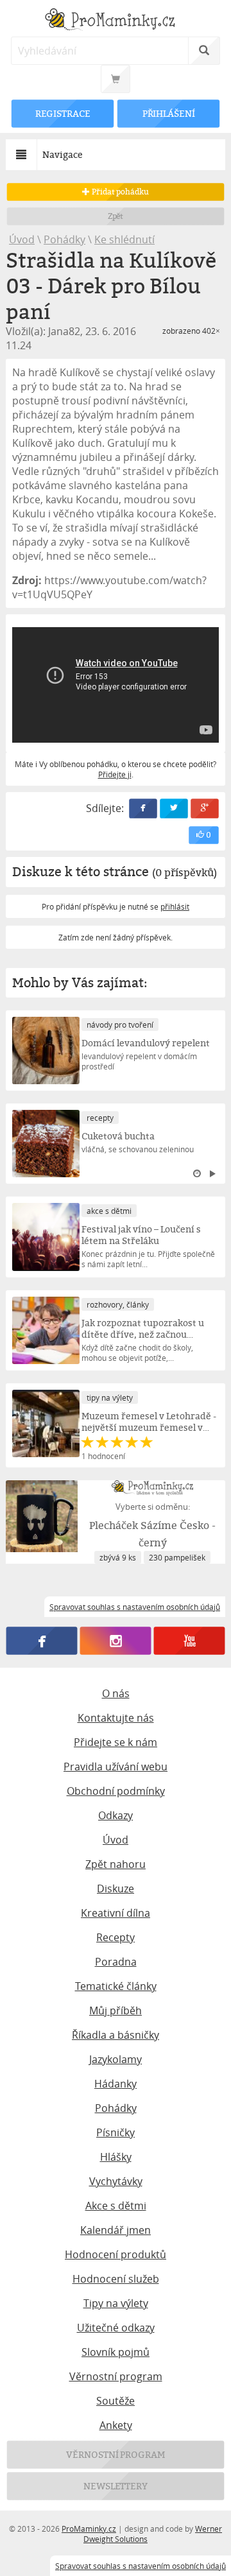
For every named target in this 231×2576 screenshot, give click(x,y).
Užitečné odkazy (116, 2328)
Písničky (116, 2132)
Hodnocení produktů (116, 2254)
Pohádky (64, 239)
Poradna (116, 1962)
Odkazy (116, 1815)
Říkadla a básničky (116, 2035)
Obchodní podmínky (116, 1791)
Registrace (63, 113)
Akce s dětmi (116, 2206)
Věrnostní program (116, 2376)
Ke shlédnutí (124, 239)
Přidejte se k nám (116, 1742)
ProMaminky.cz (89, 2528)
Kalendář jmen (116, 2230)
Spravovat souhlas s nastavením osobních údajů (141, 2566)
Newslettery (116, 2486)
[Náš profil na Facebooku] (42, 1641)
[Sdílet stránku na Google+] (205, 808)
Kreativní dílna (116, 1913)
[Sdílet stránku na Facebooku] (143, 808)
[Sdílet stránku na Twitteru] (174, 808)
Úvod (22, 239)
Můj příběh (116, 2010)
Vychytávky (116, 2181)
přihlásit (175, 906)
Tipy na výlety (116, 2303)
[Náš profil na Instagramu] (116, 1641)
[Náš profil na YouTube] (190, 1641)
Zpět (116, 216)
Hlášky (116, 2157)
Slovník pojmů (116, 2352)
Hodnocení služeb (116, 2279)
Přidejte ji (115, 774)
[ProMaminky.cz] (116, 21)
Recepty (116, 1937)
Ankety (116, 2425)
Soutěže (116, 2401)
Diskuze (116, 1889)
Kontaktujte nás (116, 1718)
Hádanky (116, 2084)
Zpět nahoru (116, 1864)
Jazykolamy (116, 2059)
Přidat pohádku (119, 192)
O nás (116, 1693)
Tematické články (116, 1986)
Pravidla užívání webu (116, 1767)
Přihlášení (168, 113)
